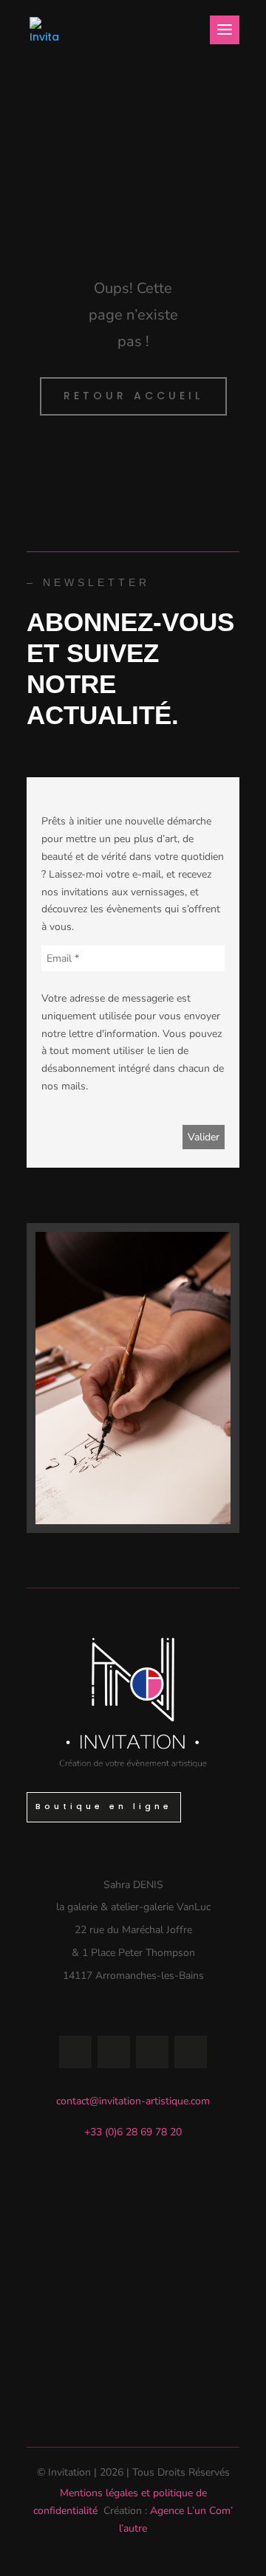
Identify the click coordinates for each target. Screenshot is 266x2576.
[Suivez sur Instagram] (114, 2052)
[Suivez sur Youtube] (152, 2052)
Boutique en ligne (104, 1807)
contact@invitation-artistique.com (133, 2101)
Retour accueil (133, 396)
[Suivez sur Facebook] (75, 2052)
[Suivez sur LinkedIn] (191, 2052)
